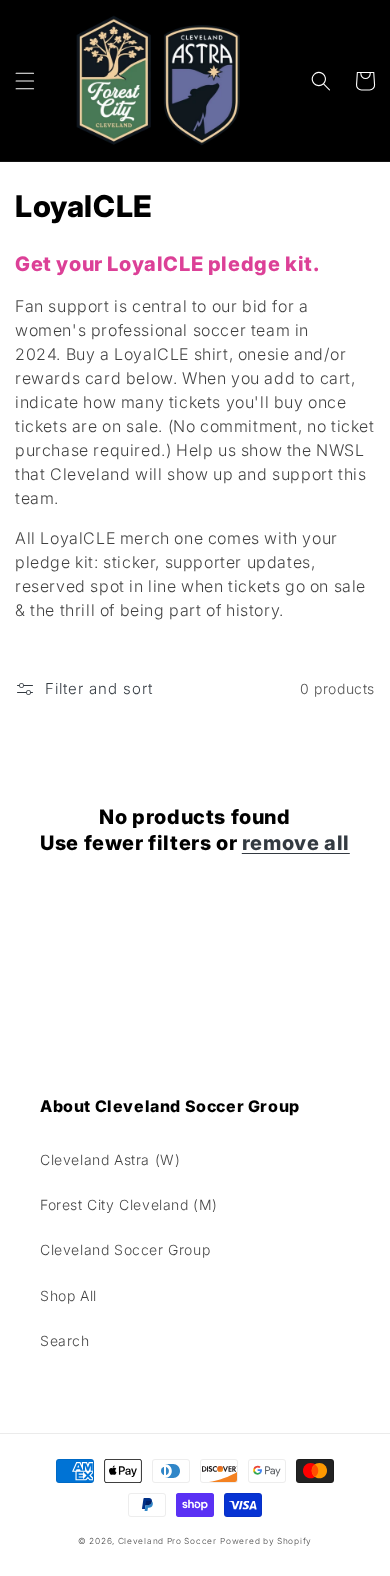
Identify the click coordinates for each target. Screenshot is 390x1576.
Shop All (68, 1295)
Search (65, 1340)
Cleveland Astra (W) (110, 1159)
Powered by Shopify (266, 1541)
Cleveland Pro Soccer (167, 1541)
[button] (25, 81)
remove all (296, 843)
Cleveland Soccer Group (125, 1249)
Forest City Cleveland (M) (129, 1204)
